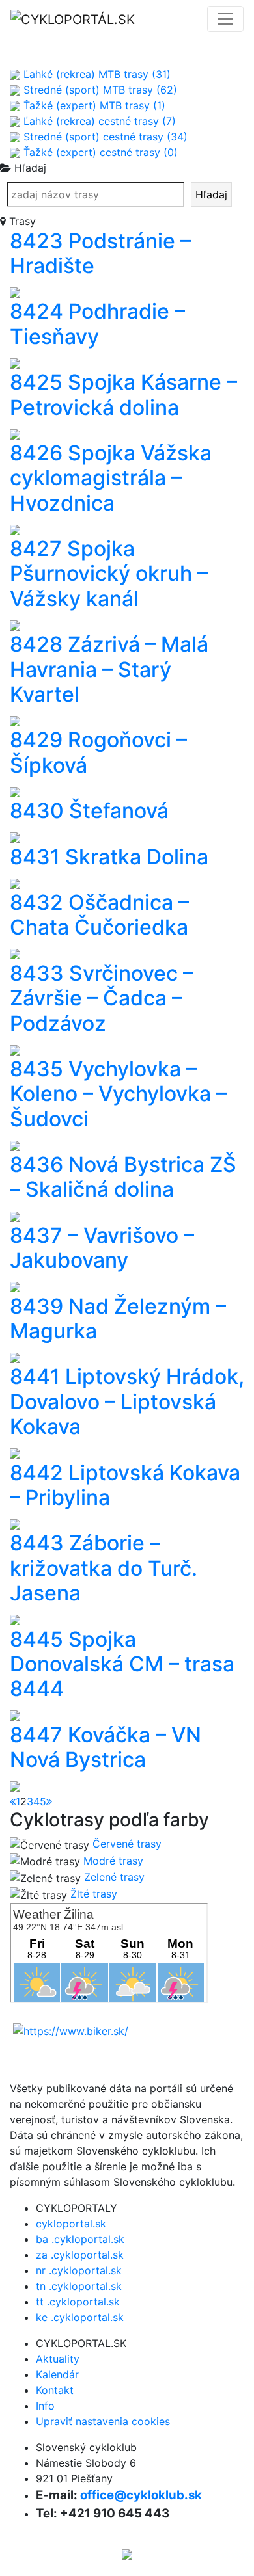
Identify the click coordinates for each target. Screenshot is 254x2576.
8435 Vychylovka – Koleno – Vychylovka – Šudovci (118, 1094)
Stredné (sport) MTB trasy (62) (99, 90)
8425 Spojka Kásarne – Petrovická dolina (123, 394)
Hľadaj (211, 194)
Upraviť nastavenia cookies (103, 2421)
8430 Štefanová (89, 811)
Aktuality (58, 2359)
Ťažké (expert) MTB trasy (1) (93, 105)
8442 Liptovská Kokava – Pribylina (125, 1485)
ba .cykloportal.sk (80, 2239)
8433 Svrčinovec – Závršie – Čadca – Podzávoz (102, 998)
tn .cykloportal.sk (79, 2286)
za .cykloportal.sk (80, 2255)
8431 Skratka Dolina (109, 857)
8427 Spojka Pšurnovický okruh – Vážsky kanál (109, 574)
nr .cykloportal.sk (79, 2270)
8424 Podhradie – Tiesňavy (97, 324)
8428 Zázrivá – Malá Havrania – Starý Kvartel (109, 669)
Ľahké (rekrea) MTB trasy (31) (95, 74)
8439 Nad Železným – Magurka (118, 1319)
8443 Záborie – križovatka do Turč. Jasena (104, 1568)
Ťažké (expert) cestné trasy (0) (99, 152)
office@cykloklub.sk (141, 2495)
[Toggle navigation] (225, 19)
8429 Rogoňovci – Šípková (98, 752)
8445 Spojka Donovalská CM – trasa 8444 (122, 1664)
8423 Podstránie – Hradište (100, 253)
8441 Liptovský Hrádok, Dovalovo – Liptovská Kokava (127, 1401)
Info (45, 2406)
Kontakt (55, 2390)
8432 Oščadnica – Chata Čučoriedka (99, 915)
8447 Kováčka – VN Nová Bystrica (106, 1747)
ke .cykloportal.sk (80, 2317)
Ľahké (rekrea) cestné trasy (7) (98, 121)
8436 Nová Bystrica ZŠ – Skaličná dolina (123, 1177)
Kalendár (57, 2374)
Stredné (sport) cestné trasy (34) (104, 137)
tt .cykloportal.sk (78, 2302)
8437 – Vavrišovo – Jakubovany (102, 1248)
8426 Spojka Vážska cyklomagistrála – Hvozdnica (111, 478)
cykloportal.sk (71, 2224)
